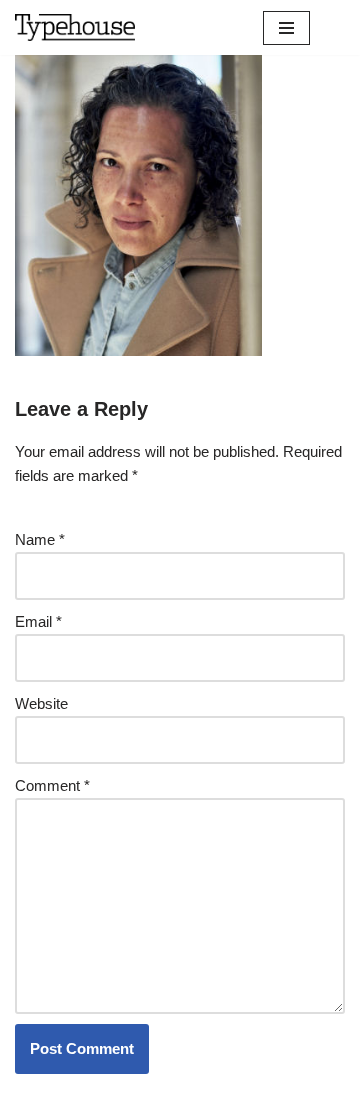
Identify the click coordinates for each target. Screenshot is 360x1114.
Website (41, 703)
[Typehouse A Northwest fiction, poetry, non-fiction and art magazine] (75, 27)
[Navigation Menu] (286, 28)
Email (38, 621)
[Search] (327, 27)
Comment (52, 785)
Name (40, 539)
